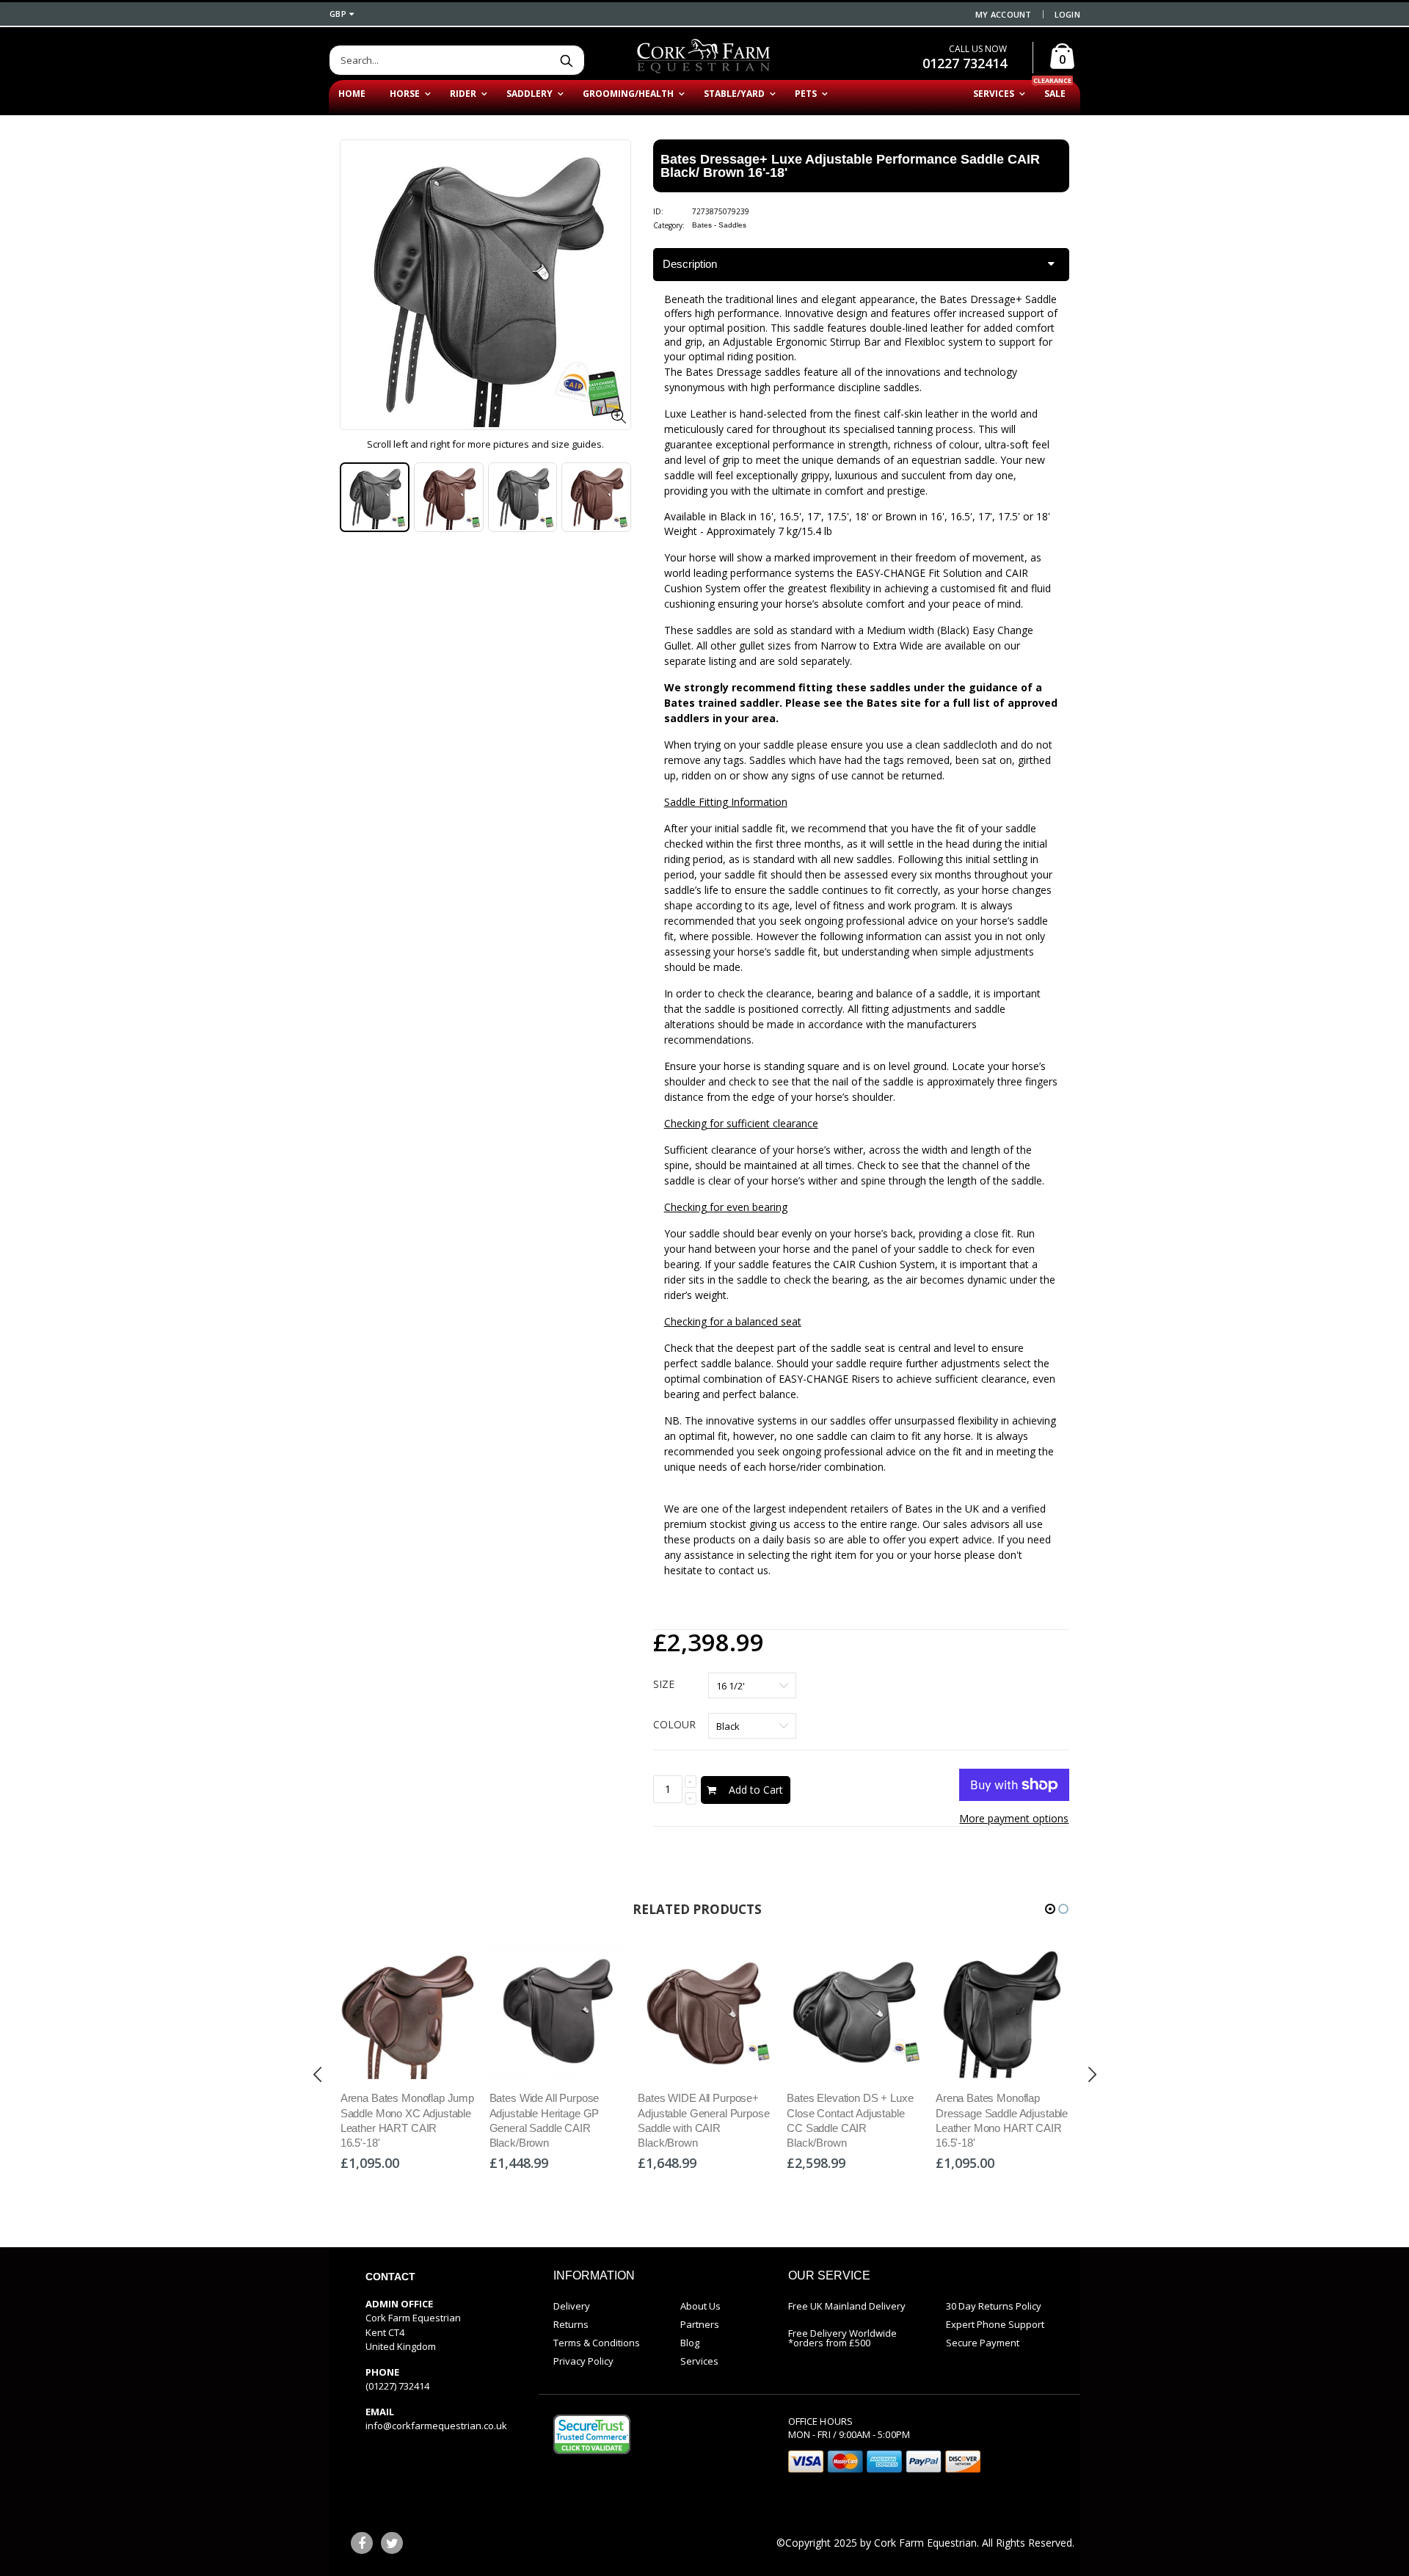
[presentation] (318, 2075)
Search (566, 60)
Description (690, 264)
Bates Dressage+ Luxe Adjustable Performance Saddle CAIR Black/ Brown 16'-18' (850, 166)
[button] (1050, 1909)
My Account (1004, 14)
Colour (674, 1724)
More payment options (1014, 1818)
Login (1067, 14)
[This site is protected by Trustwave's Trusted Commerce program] (592, 2434)
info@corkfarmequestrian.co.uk (436, 2426)
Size (664, 1684)
